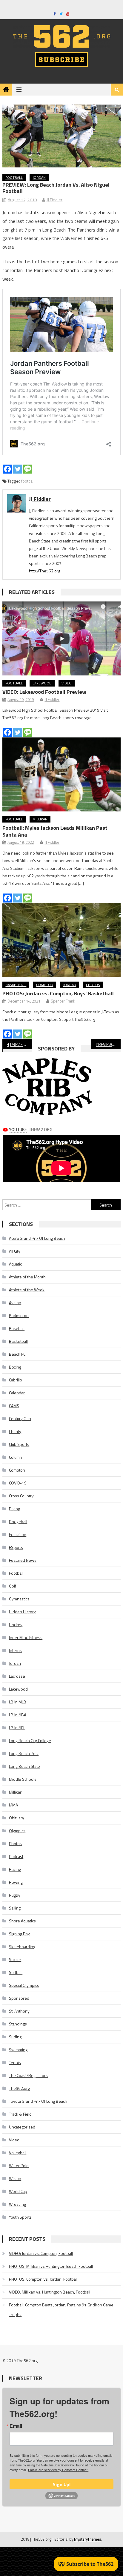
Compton (45, 985)
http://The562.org (45, 571)
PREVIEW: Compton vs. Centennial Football (21, 1044)
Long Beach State (24, 1766)
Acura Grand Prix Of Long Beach (37, 1238)
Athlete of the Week (27, 1290)
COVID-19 (18, 1483)
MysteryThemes (88, 2539)
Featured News (23, 1560)
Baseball (17, 1328)
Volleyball (18, 2153)
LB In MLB (18, 1702)
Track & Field (20, 2114)
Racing (15, 1869)
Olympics (17, 1831)
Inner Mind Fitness (26, 1637)
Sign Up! (62, 2484)
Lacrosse (17, 1676)
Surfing (15, 2037)
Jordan (39, 177)
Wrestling (17, 2204)
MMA (13, 1805)
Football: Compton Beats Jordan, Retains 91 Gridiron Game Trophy (61, 2310)
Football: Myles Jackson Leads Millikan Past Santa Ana (55, 831)
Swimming (18, 2050)
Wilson (15, 2178)
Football (14, 177)
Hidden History (22, 1612)
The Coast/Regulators (28, 2075)
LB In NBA (18, 1715)
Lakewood (42, 683)
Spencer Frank (63, 1001)
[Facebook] (7, 469)
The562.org (19, 2088)
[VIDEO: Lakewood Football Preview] (61, 638)
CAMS (14, 1406)
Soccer (15, 1959)
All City (15, 1251)
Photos (93, 985)
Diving (14, 1509)
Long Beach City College (30, 1740)
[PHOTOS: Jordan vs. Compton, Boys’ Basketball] (61, 940)
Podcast (16, 1856)
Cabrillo (16, 1380)
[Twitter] (18, 469)
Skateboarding (22, 1947)
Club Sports (19, 1444)
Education (18, 1534)
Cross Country (21, 1496)
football (28, 481)
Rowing (16, 1882)
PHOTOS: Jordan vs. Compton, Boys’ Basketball (58, 993)
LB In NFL (17, 1728)
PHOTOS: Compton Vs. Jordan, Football (43, 2279)
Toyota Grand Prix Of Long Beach (38, 2101)
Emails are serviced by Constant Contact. (58, 2470)
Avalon (15, 1303)
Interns (15, 1650)
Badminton (19, 1315)
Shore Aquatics (22, 1921)
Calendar (17, 1393)
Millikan (40, 819)
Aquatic (15, 1264)
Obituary (17, 1818)
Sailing (15, 1908)
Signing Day (19, 1934)
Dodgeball (18, 1521)
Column (16, 1457)
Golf (13, 1586)
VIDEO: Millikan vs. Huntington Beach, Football (50, 2292)
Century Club (20, 1418)
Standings (18, 2024)
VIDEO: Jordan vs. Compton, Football (41, 2253)
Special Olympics (24, 1985)
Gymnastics (19, 1599)
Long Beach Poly (24, 1753)
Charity (15, 1431)
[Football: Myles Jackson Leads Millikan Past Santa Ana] (61, 774)
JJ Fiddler (54, 200)
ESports (16, 1547)
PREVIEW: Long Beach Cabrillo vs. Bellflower (108, 1044)
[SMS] (28, 469)
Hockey (16, 1625)
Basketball (16, 985)
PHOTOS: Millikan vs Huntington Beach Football (51, 2266)
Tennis (15, 2062)
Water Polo (19, 2165)
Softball (16, 1972)
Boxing (15, 1367)
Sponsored (19, 1998)
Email (16, 2426)
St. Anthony (19, 2011)
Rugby (15, 1895)
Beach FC (17, 1354)
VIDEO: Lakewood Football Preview (44, 692)
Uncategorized (22, 2127)
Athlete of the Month (27, 1277)
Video (67, 683)
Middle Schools (23, 1779)
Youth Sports (20, 2217)
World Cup (18, 2191)
